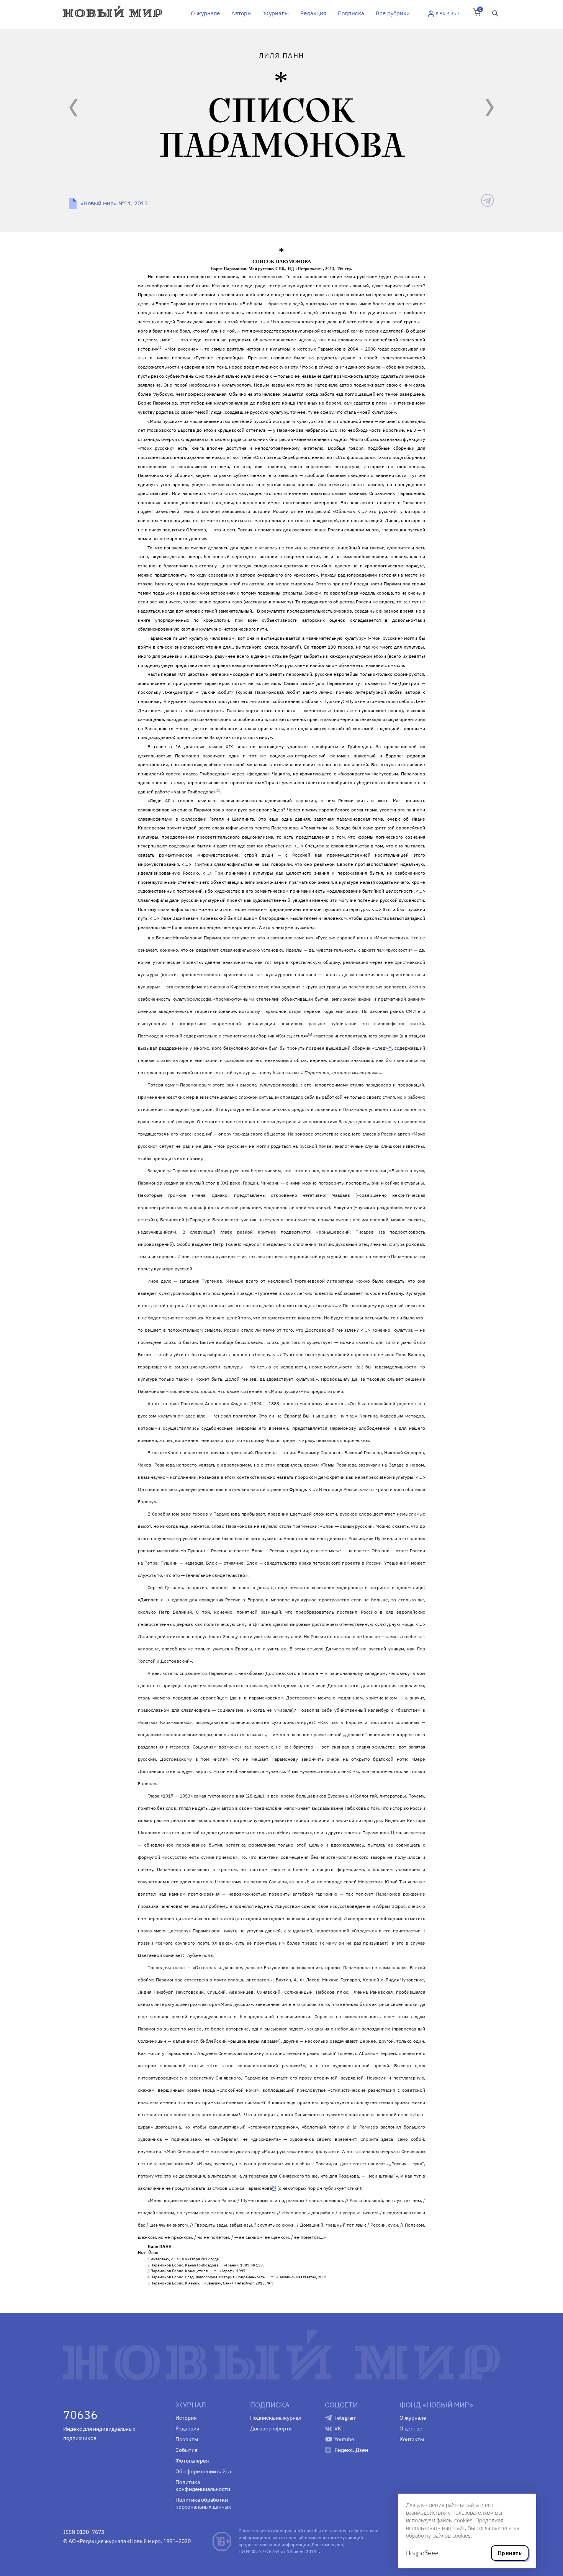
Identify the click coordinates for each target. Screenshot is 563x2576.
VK (338, 2429)
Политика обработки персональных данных (203, 2503)
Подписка (351, 13)
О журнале (205, 13)
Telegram (345, 2418)
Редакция (313, 13)
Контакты (412, 2439)
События (186, 2450)
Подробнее (422, 2553)
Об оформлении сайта (203, 2471)
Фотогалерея (192, 2461)
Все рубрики (393, 13)
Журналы (276, 13)
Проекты (187, 2439)
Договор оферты (271, 2429)
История (186, 2418)
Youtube (344, 2439)
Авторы (241, 13)
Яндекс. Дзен (351, 2450)
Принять (510, 2553)
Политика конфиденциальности (203, 2486)
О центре (411, 2429)
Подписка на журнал (276, 2418)
